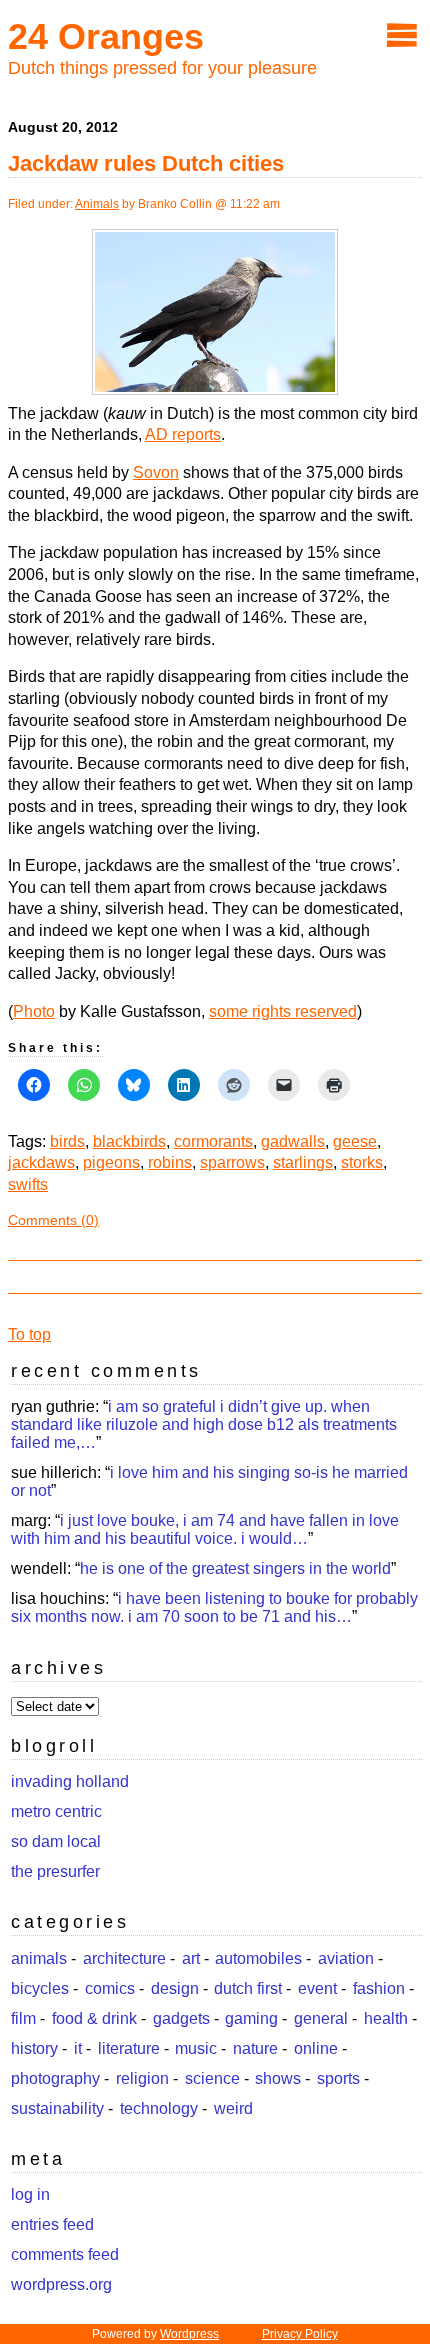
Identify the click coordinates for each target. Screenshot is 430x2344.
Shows (278, 2078)
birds (67, 1141)
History (34, 2048)
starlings (303, 1162)
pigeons (111, 1162)
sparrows (232, 1162)
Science (212, 2078)
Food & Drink (94, 2018)
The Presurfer (55, 1871)
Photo (34, 1011)
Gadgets (181, 2018)
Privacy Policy (300, 2334)
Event (317, 1988)
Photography (55, 2078)
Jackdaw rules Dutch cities (146, 163)
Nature (255, 2048)
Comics (110, 1988)
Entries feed (52, 2224)
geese (355, 1141)
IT (78, 2048)
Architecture (124, 1958)
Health (386, 2018)
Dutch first (248, 1988)
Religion (142, 2078)
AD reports (183, 434)
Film (23, 2018)
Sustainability (57, 2108)
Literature (129, 2048)
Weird (233, 2108)
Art (191, 1958)
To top (29, 1334)
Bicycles (40, 1988)
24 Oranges (106, 36)
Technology (159, 2108)
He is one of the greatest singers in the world (235, 1568)
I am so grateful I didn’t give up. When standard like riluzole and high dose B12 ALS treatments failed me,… (204, 1424)
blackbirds (129, 1141)
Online (316, 2048)
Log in (30, 2194)
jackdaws (41, 1162)
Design (175, 1988)
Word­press (189, 2334)
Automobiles (258, 1958)
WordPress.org (61, 2284)
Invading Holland (70, 1781)
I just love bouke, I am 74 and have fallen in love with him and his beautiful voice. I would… (205, 1529)
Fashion (379, 1988)
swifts (28, 1184)
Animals (97, 204)
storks (362, 1162)
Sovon (156, 472)
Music (196, 2048)
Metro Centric (56, 1811)
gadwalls (293, 1141)
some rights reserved (283, 1011)
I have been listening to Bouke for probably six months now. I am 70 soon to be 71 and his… (214, 1607)
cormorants (213, 1141)
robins (170, 1162)
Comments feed (65, 2254)
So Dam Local (56, 1841)
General (321, 2018)
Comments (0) (53, 1220)
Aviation (346, 1958)
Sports (338, 2078)
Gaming (251, 2018)
